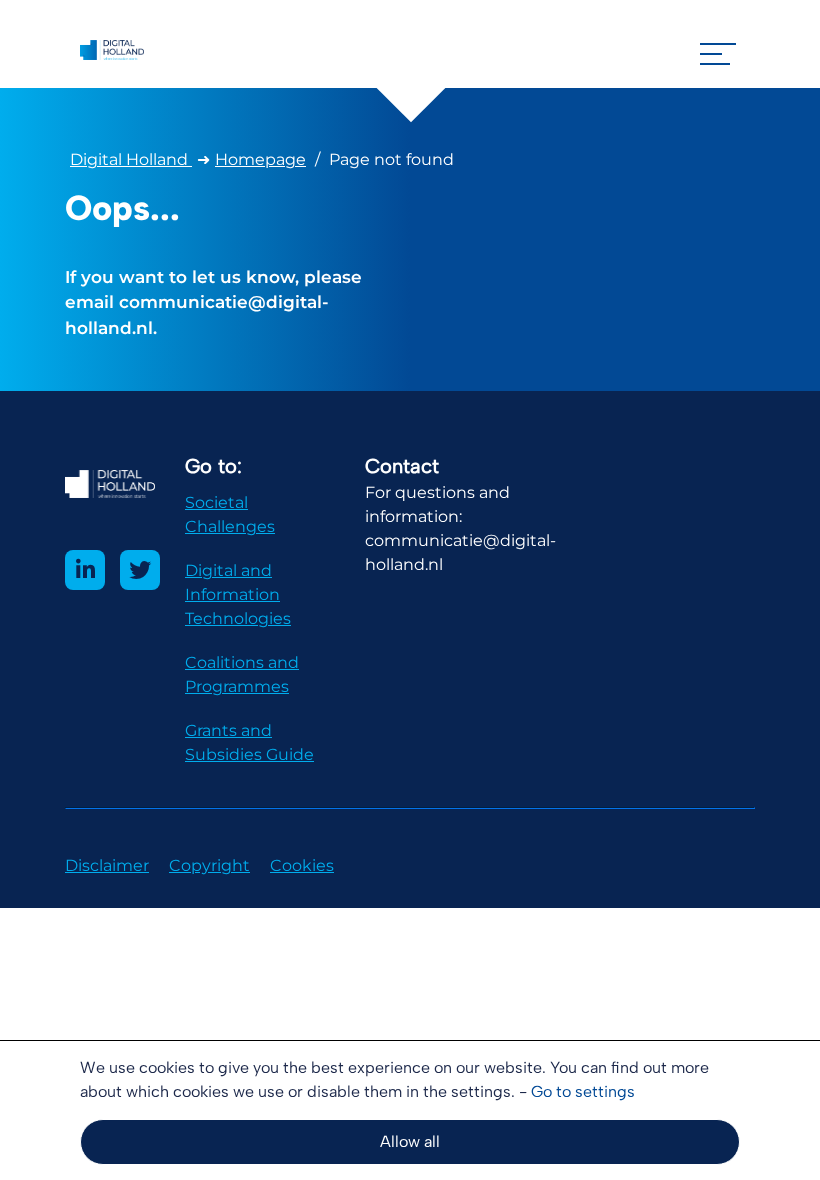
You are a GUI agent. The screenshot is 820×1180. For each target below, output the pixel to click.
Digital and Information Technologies (238, 594)
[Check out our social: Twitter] (140, 570)
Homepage (260, 159)
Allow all (410, 1141)
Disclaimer (107, 865)
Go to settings (583, 1091)
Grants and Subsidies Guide (249, 742)
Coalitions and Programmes (242, 674)
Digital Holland (131, 159)
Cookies (302, 865)
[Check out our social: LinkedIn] (85, 570)
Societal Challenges (230, 514)
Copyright (209, 865)
